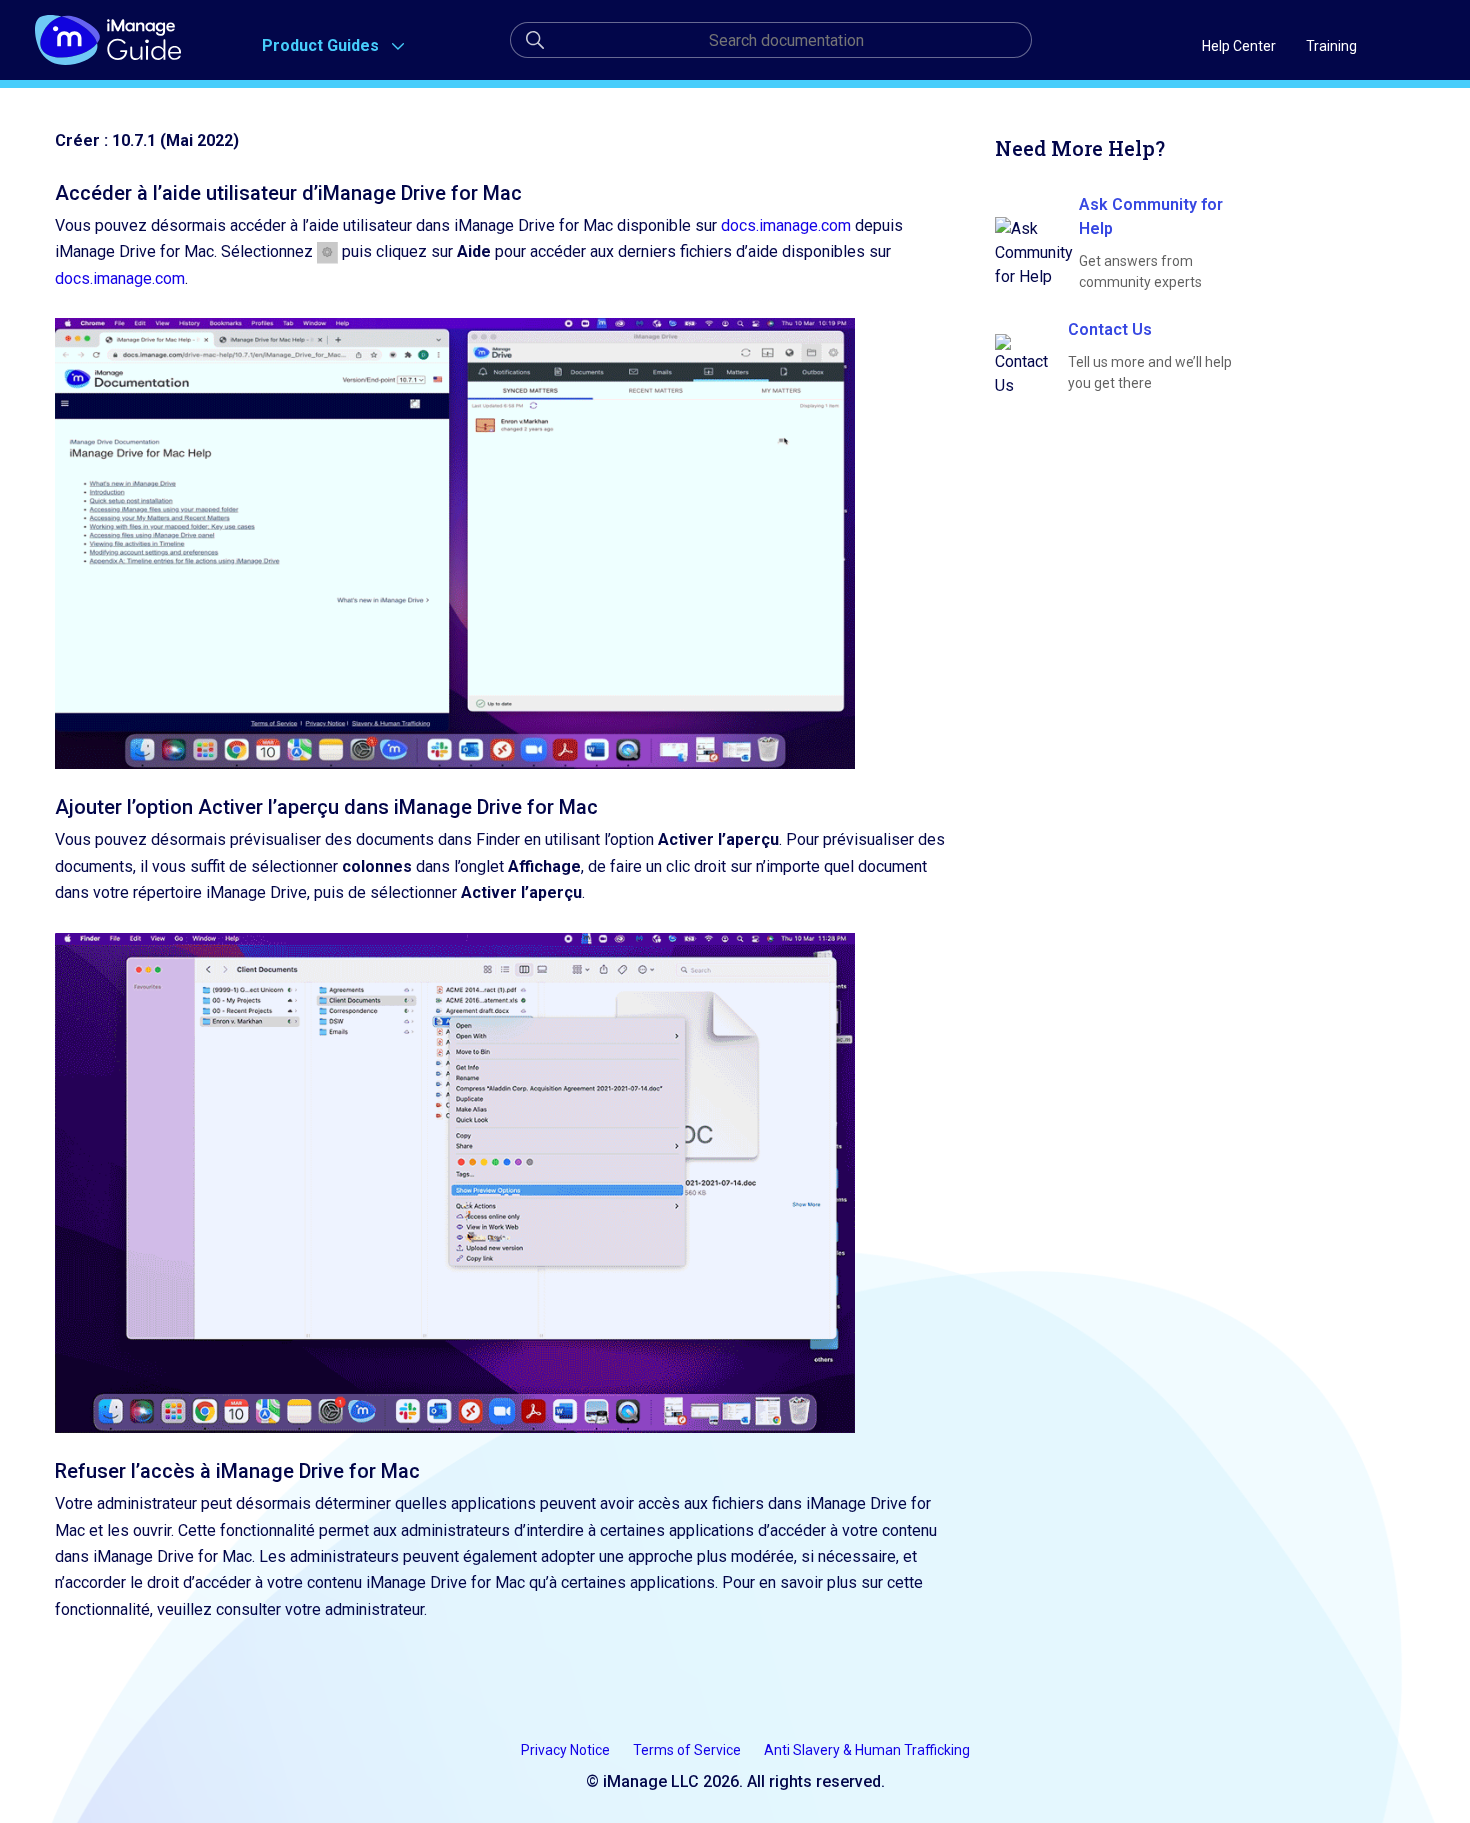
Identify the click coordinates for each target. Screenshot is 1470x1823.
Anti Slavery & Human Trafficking (867, 1750)
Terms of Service (688, 1750)
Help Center (1239, 46)
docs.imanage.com (786, 225)
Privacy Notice (567, 1750)
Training (1331, 46)
